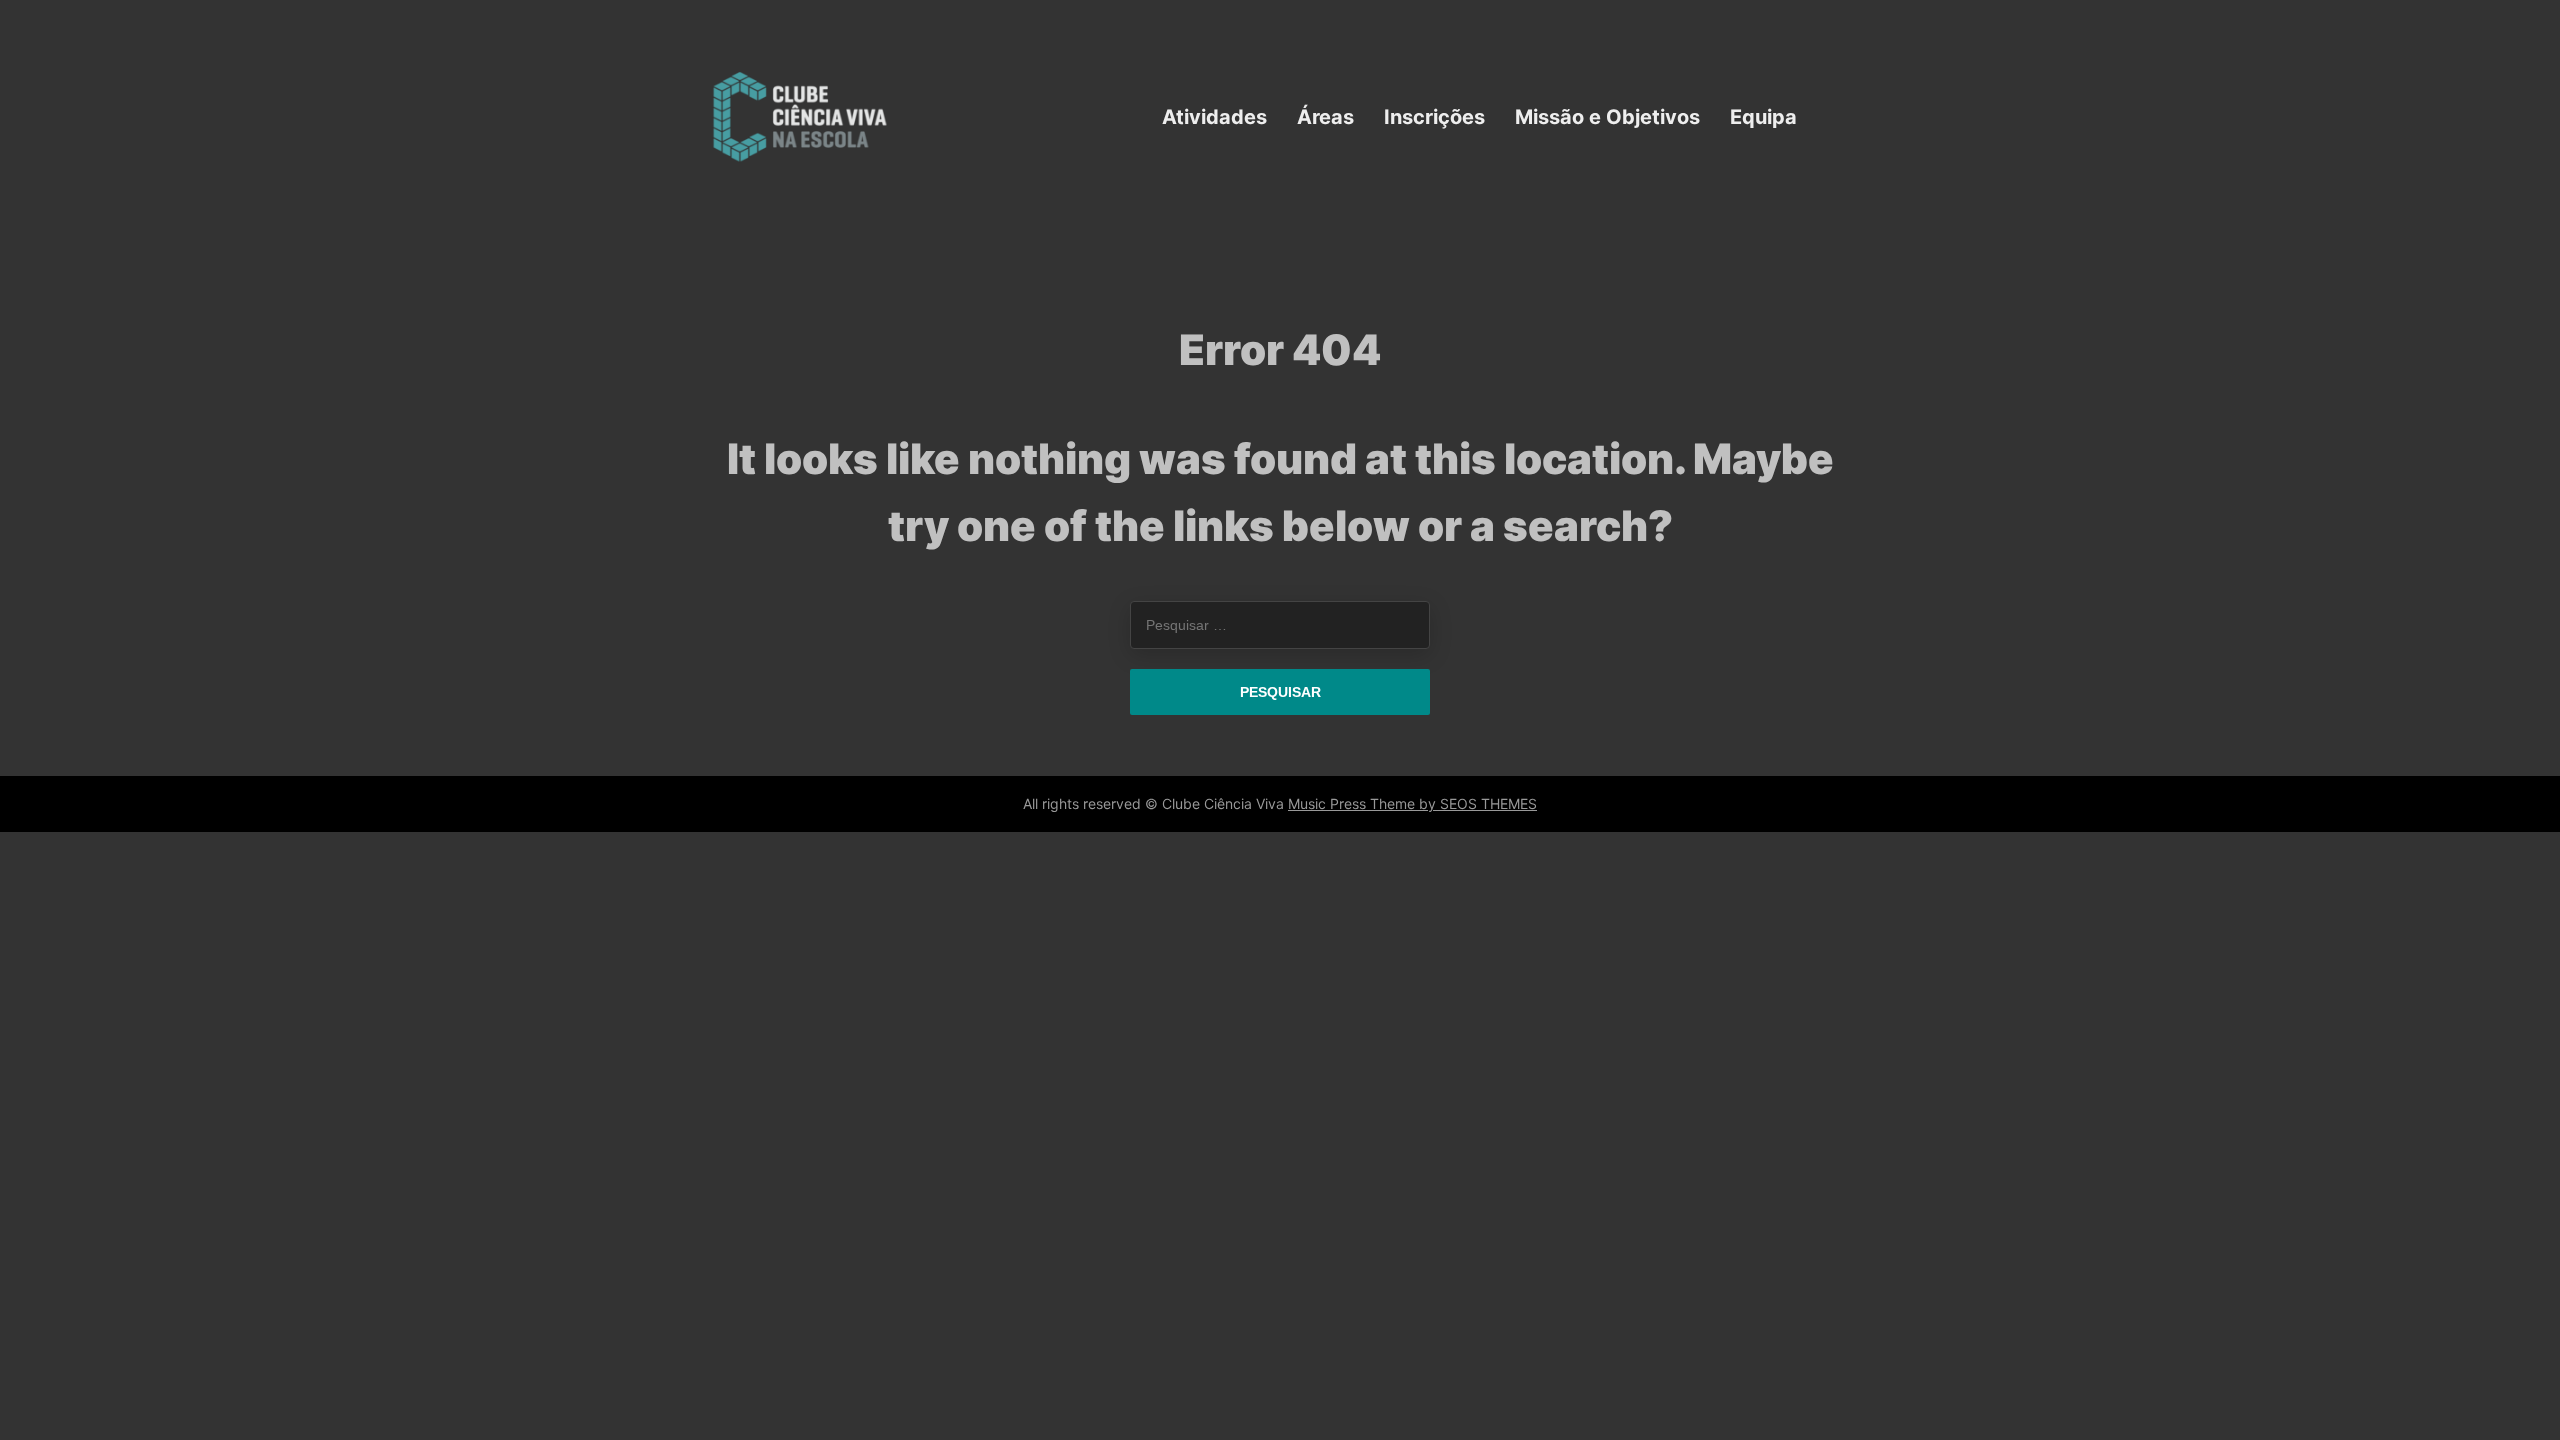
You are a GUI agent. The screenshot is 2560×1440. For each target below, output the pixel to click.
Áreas (1325, 116)
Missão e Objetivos (1607, 116)
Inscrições (1434, 116)
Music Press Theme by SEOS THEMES (1412, 803)
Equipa (1763, 116)
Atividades (1214, 116)
